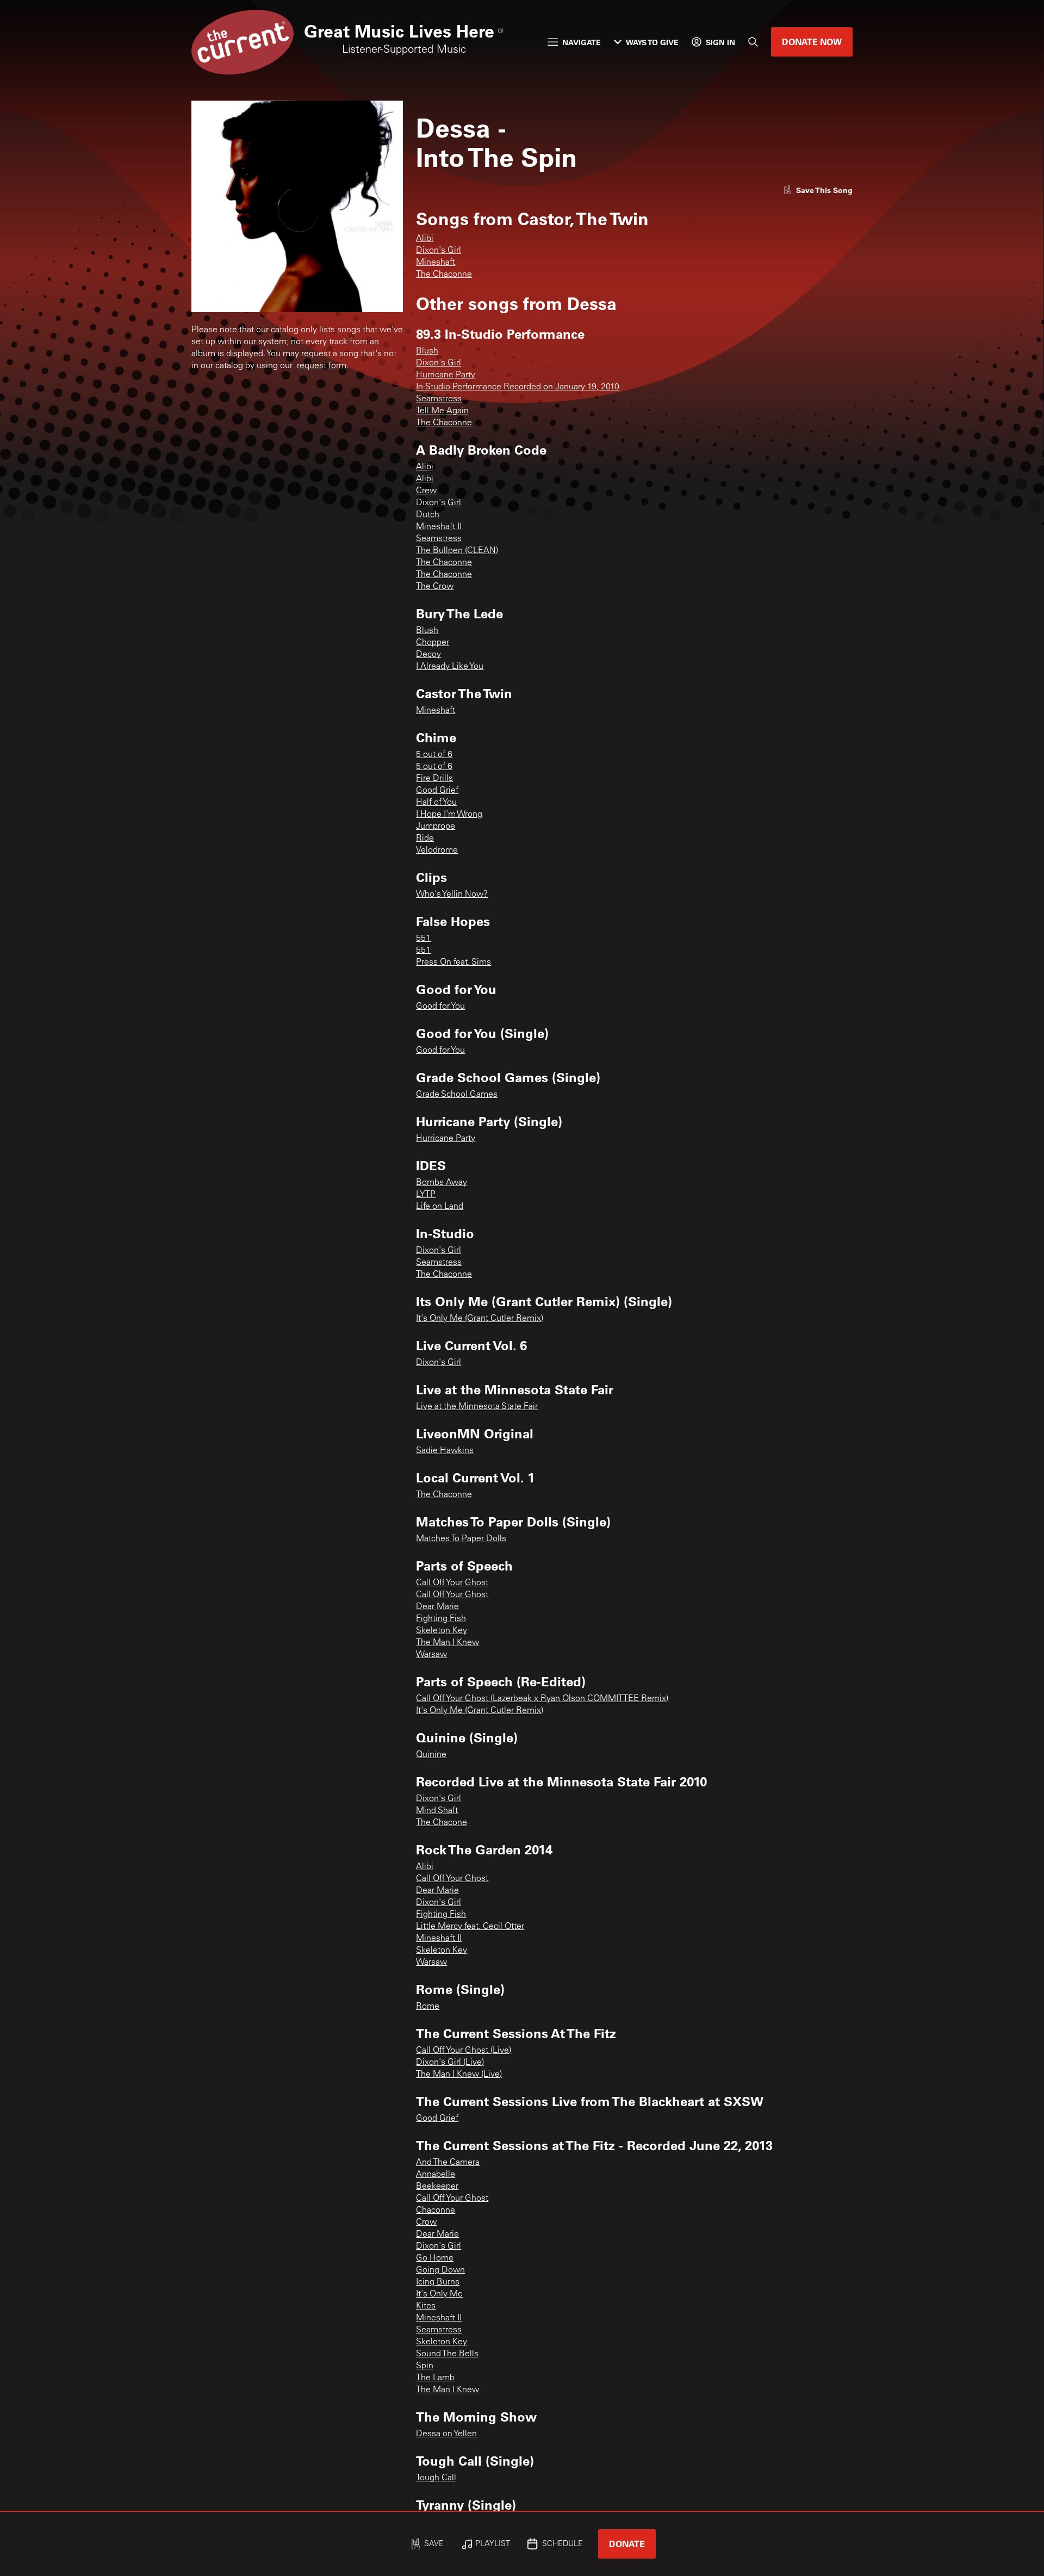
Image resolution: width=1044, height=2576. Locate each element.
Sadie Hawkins (445, 1451)
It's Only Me (439, 2294)
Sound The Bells (447, 2354)
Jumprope (436, 827)
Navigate (582, 42)
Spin (425, 2366)
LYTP (426, 1195)
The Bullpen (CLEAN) (457, 551)
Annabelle (436, 2175)
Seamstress (439, 399)
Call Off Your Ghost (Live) (464, 2051)
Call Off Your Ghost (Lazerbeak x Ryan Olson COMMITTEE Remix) (542, 1699)
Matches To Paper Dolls (461, 1539)
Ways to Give (652, 42)
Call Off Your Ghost (452, 1583)
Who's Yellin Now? (452, 895)
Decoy (428, 655)
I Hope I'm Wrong (449, 815)
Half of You (436, 803)
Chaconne (436, 2211)
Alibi (425, 239)
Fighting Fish (441, 1619)
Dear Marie (437, 1607)
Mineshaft (436, 263)
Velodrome (437, 851)
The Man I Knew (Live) (459, 2075)
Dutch (428, 515)
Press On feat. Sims (453, 963)
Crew (426, 491)
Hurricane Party (446, 375)
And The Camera (448, 2163)
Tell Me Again (442, 411)
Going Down (440, 2270)
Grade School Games (457, 1095)
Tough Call (436, 2478)
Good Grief (437, 791)
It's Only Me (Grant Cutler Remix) (480, 1319)
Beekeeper (437, 2187)
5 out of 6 (434, 755)
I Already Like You (450, 667)
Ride (425, 839)
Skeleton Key (442, 1631)
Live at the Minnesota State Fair (477, 1407)
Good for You (440, 1007)
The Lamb (435, 2378)
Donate (627, 2544)
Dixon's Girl (439, 251)
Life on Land (440, 1207)
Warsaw (431, 1655)
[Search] (753, 42)
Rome (428, 2007)
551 (423, 939)
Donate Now (812, 42)
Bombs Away (442, 1183)
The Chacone (442, 1823)
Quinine (431, 1755)
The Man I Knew (448, 1643)
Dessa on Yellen (446, 2434)
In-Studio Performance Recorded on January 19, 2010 (518, 387)
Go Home (435, 2258)
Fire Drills (434, 779)
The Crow (435, 587)
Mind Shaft (437, 1811)
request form (322, 366)
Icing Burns (438, 2282)
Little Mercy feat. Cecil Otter (470, 1927)
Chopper (433, 643)
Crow (426, 2223)
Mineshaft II (439, 527)
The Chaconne (444, 275)
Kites (426, 2306)
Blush (427, 351)
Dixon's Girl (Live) (450, 2063)
